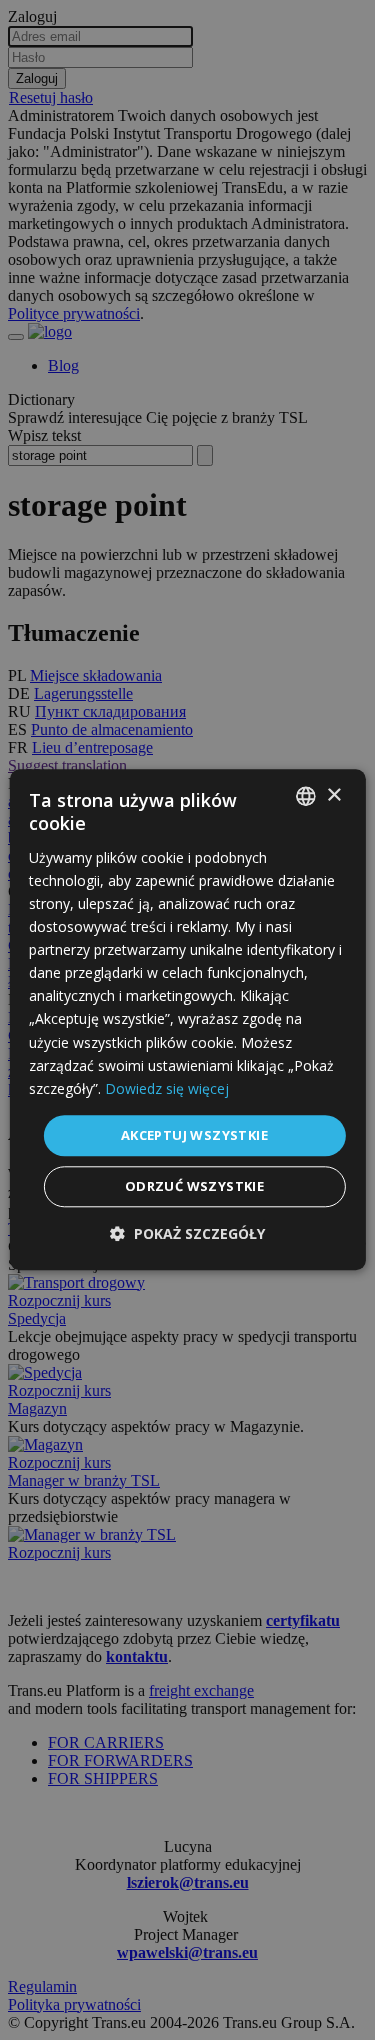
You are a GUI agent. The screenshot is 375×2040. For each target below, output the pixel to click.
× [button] (333, 795)
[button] (187, 1234)
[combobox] (306, 796)
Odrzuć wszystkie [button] (194, 1187)
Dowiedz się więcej (167, 1088)
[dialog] (187, 1019)
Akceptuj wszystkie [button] (194, 1135)
